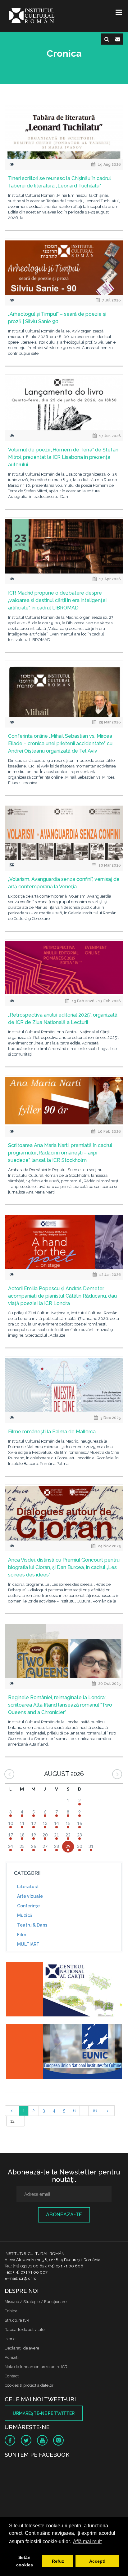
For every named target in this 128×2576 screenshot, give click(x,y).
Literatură (28, 1887)
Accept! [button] (97, 2561)
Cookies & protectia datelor (29, 2385)
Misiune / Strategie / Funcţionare (36, 2302)
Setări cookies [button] (25, 2561)
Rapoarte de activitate (25, 2330)
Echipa (11, 2311)
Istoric (10, 2339)
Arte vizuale (30, 1896)
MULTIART (28, 1944)
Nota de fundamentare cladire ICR (36, 2367)
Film (22, 1935)
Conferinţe (28, 1906)
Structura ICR (17, 2320)
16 (95, 2111)
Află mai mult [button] (87, 2541)
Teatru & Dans (32, 1925)
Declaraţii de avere (22, 2348)
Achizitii (12, 2357)
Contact (12, 2376)
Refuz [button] (58, 2561)
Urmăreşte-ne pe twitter (44, 2413)
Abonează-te (64, 2215)
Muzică (25, 1915)
